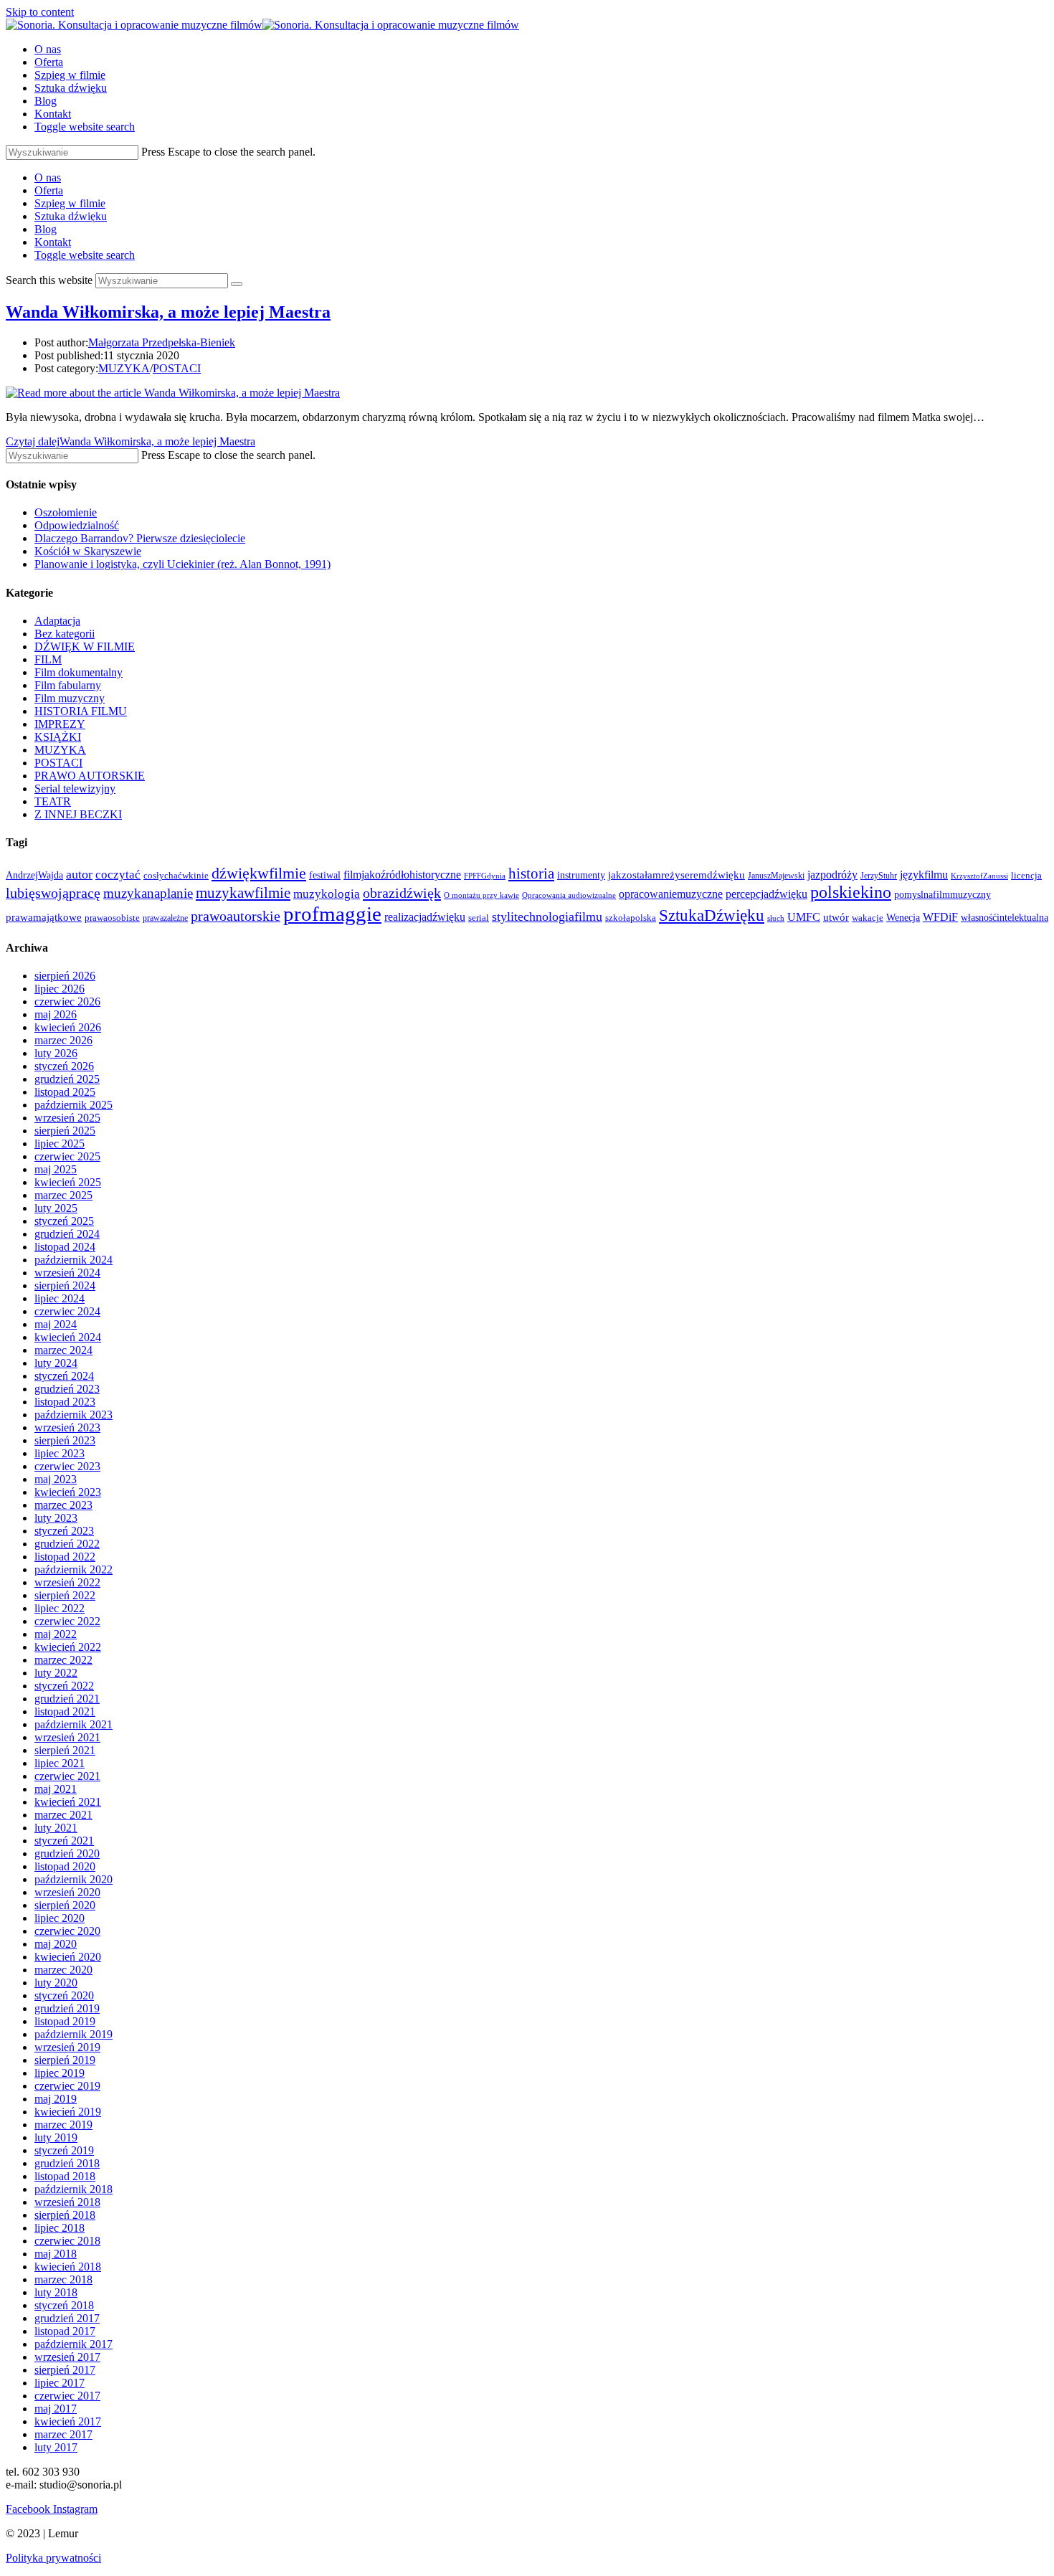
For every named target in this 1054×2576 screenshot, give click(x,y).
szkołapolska (631, 918)
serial (479, 918)
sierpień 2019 (65, 2060)
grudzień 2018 (67, 2163)
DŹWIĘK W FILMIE (85, 647)
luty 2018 (56, 2292)
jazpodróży (832, 875)
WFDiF (940, 917)
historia (531, 873)
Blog (46, 229)
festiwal (325, 875)
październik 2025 (73, 1105)
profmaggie (332, 914)
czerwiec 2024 (67, 1311)
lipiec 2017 (60, 2383)
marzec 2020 (63, 1970)
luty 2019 (56, 2137)
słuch (776, 918)
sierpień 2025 (65, 1131)
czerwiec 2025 (67, 1156)
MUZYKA (124, 368)
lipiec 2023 (60, 1453)
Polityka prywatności (53, 2558)
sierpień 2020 (65, 1905)
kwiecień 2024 (68, 1337)
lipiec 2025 (60, 1143)
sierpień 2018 (65, 2215)
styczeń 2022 (64, 1686)
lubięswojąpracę (53, 893)
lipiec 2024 (60, 1298)
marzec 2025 (63, 1195)
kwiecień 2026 (68, 1027)
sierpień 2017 (65, 2370)
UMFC (804, 917)
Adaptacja (57, 621)
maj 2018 (56, 2254)
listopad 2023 (65, 1402)
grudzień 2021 (67, 1699)
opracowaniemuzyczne (671, 894)
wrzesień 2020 (67, 1892)
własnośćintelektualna (1005, 917)
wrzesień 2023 (67, 1427)
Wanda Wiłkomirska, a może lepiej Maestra (168, 312)
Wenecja (903, 917)
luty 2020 (56, 1983)
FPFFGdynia (485, 876)
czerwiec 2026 (67, 1001)
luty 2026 (56, 1053)
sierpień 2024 (65, 1285)
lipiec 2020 (60, 1918)
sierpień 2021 (65, 1750)
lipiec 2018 (60, 2228)
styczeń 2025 (64, 1221)
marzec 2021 (63, 1815)
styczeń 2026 (64, 1066)
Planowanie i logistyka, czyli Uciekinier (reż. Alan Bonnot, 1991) (182, 564)
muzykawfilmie (243, 893)
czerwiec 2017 (67, 2396)
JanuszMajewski (776, 876)
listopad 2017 (65, 2331)
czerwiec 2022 (67, 1621)
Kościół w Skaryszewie (88, 551)
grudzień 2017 (67, 2318)
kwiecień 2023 (68, 1492)
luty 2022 (56, 1673)
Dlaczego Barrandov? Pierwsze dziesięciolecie (140, 538)
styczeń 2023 (64, 1531)
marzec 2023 (63, 1505)
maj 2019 (56, 2099)
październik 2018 (73, 2189)
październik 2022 (73, 1569)
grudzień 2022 (67, 1544)
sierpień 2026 (65, 976)
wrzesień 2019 (67, 2047)
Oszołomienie (66, 512)
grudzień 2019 (67, 2008)
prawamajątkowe (44, 917)
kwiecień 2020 (68, 1957)
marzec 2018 (63, 2279)
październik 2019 (73, 2034)
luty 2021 (56, 1828)
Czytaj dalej (130, 441)
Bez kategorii (65, 634)
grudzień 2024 (67, 1234)
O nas (48, 177)
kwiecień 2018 (68, 2267)
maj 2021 (56, 1789)
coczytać (118, 875)
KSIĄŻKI (58, 737)
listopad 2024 (65, 1247)
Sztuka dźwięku (71, 216)
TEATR (53, 801)
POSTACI (177, 368)
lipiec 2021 (60, 1763)
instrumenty (581, 875)
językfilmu (924, 875)
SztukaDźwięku (712, 915)
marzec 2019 (63, 2125)
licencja (1026, 876)
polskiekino (851, 892)
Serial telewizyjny (75, 789)
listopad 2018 (65, 2176)
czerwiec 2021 (67, 1776)
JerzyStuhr (879, 876)
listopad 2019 (65, 2021)
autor (79, 874)
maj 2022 (56, 1634)
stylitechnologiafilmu (547, 917)
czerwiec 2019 (67, 2086)
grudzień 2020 (67, 1853)
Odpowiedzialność (77, 525)
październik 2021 (73, 1724)
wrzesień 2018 (67, 2202)
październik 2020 (73, 1879)
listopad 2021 (65, 1711)
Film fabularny (68, 685)
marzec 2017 (63, 2434)
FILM (48, 659)
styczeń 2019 (64, 2150)
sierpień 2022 (65, 1595)
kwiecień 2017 (68, 2421)
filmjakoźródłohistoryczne (402, 875)
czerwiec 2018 (67, 2241)
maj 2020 (56, 1944)
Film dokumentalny (79, 672)
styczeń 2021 (64, 1841)
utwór (836, 917)
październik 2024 (73, 1260)
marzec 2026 (63, 1040)
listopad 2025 (65, 1092)
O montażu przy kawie (481, 895)
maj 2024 (56, 1324)
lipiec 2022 (60, 1608)
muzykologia (327, 894)
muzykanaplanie (148, 893)
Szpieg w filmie (70, 203)
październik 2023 (73, 1415)
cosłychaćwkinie (176, 876)
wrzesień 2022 (67, 1582)
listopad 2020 (65, 1866)
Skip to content (40, 12)
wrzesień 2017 (67, 2357)
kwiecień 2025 (68, 1182)
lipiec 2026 (60, 989)
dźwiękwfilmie (259, 873)
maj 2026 (56, 1014)
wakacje (868, 918)
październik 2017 (73, 2344)
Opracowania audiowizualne (569, 895)
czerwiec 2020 (67, 1931)
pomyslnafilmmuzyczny (943, 895)
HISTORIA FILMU (81, 711)
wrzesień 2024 (67, 1273)
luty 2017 (56, 2447)
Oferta (49, 190)
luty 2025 (56, 1208)
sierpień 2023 (65, 1440)
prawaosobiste (112, 918)
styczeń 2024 (64, 1376)
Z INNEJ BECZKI (78, 814)
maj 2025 (56, 1169)
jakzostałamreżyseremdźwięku (676, 875)
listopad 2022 (65, 1557)
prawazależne (165, 918)
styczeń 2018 (64, 2305)
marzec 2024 (63, 1350)
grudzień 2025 (67, 1079)
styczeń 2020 (64, 1995)
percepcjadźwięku (766, 894)
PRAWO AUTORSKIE (90, 776)
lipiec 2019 (60, 2073)
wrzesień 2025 (67, 1118)
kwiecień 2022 (68, 1647)
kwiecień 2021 (68, 1802)
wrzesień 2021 (67, 1737)
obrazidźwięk (402, 893)
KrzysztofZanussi (979, 876)
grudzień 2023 (67, 1389)
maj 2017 (56, 2409)
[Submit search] (237, 284)
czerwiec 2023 (67, 1466)
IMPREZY (60, 724)
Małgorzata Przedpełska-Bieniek (162, 342)
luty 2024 (56, 1363)
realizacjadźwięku (425, 917)
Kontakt (53, 242)
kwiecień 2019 (68, 2112)
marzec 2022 (63, 1660)
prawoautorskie (236, 916)
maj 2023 (56, 1479)
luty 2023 (56, 1518)
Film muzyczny (70, 698)
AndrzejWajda (34, 875)
